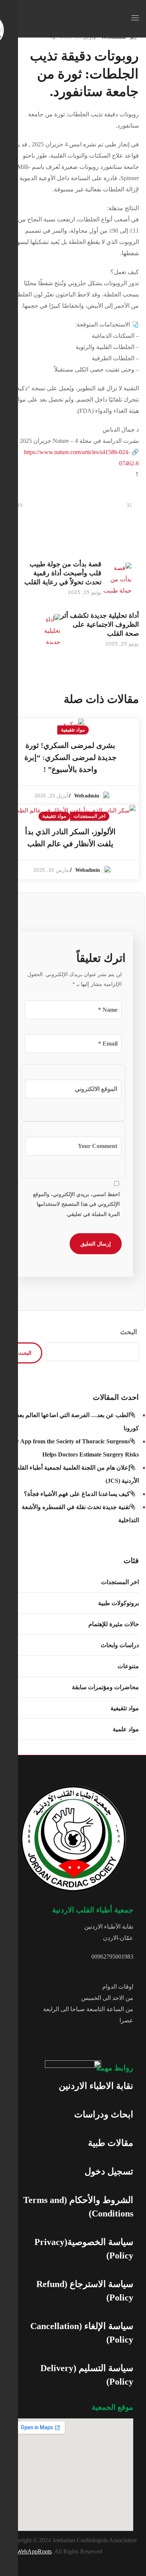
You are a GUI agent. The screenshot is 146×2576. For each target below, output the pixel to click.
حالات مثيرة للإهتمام (114, 1624)
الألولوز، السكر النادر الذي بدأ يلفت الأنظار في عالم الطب (70, 838)
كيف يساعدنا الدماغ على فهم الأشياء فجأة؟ (77, 1494)
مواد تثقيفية (73, 730)
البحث (129, 1332)
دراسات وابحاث (120, 1645)
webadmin (87, 796)
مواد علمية (126, 1729)
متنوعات (128, 1666)
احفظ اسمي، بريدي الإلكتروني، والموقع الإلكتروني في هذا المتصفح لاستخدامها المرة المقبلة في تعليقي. (76, 1204)
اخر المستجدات (90, 816)
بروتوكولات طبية (118, 1603)
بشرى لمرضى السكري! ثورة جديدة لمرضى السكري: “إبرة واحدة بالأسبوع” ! (70, 757)
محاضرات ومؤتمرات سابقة (105, 1687)
